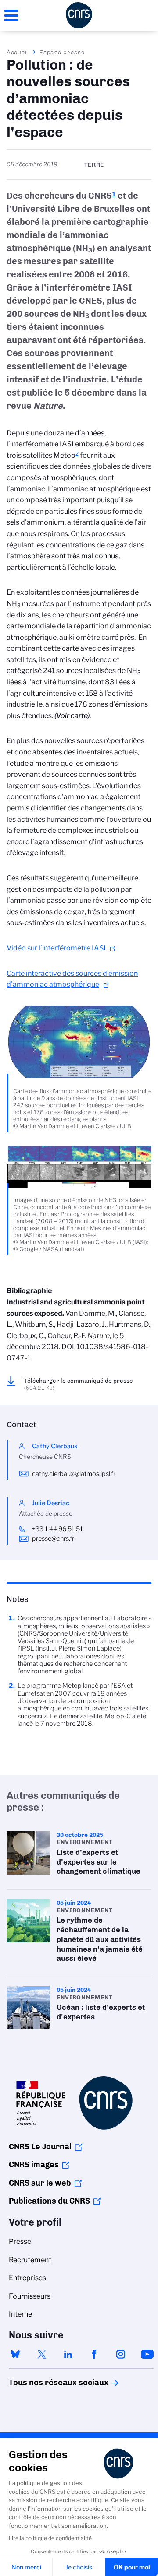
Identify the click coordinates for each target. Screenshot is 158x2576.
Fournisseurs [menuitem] (30, 2296)
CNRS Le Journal (40, 2147)
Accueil (18, 52)
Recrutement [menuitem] (30, 2260)
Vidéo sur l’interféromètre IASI (56, 948)
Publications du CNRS (49, 2201)
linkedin (68, 2354)
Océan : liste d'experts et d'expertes (79, 2008)
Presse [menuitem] (20, 2241)
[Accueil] (79, 15)
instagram (121, 2354)
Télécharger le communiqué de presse (79, 1384)
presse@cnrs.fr (53, 1539)
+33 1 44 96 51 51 (57, 1529)
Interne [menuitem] (20, 2314)
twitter (42, 2354)
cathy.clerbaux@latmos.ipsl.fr (74, 1474)
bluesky (15, 2354)
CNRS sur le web (40, 2183)
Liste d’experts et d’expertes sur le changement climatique (79, 1856)
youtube (147, 2354)
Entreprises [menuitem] (27, 2278)
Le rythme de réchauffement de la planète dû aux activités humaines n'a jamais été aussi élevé (79, 1933)
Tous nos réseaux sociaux (43, 2383)
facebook (94, 2354)
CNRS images (34, 2165)
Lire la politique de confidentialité (50, 2538)
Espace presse (62, 52)
